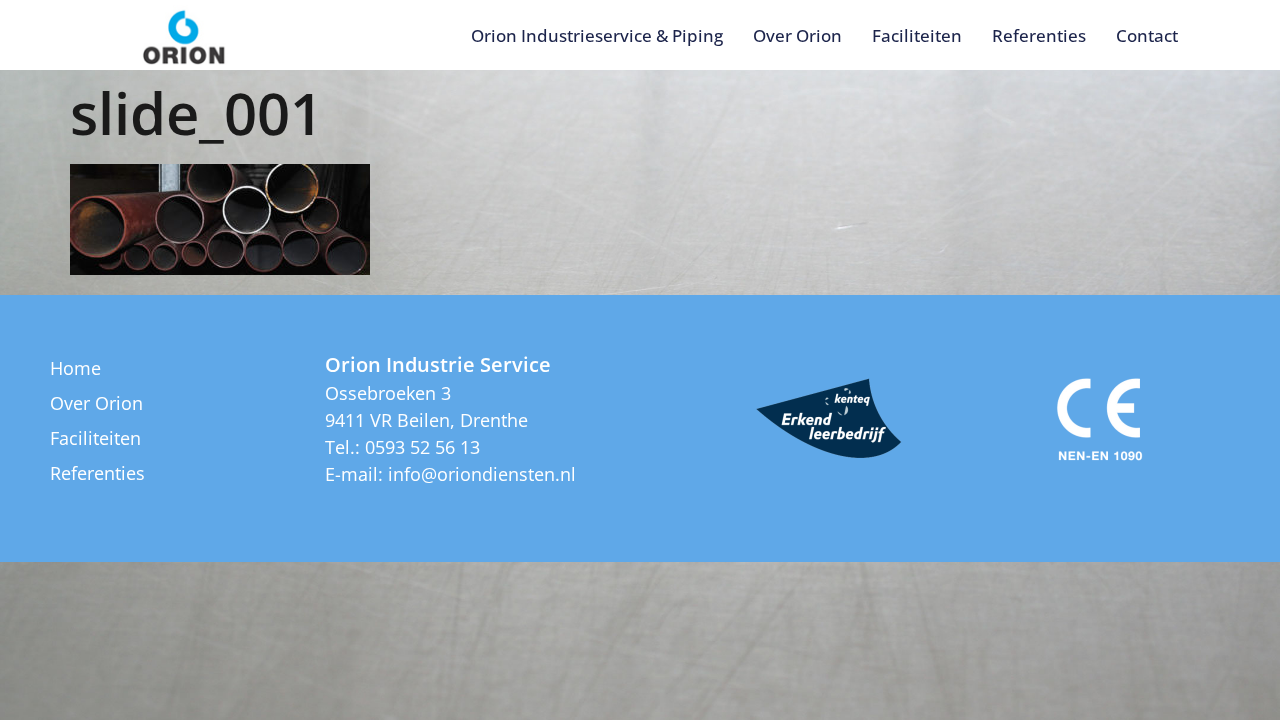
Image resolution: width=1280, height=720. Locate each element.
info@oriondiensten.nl (482, 474)
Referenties (1039, 35)
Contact (1147, 35)
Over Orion (797, 35)
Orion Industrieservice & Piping (597, 35)
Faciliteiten (917, 35)
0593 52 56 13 (422, 447)
